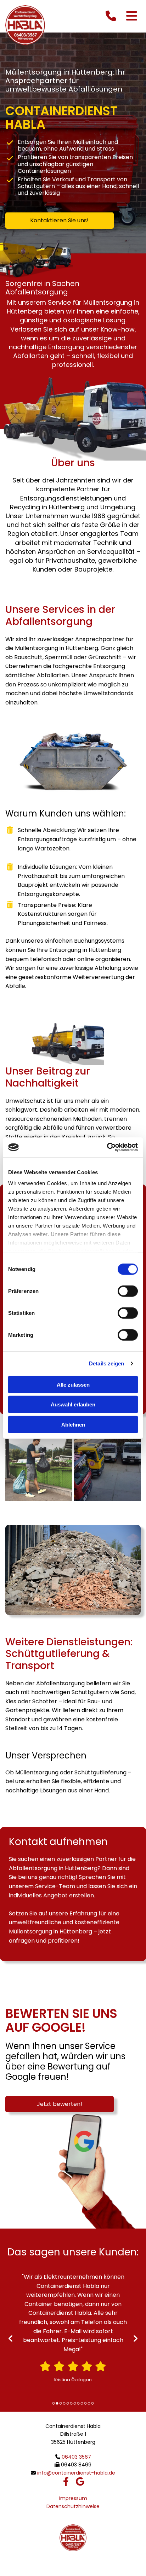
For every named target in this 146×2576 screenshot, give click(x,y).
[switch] (128, 1291)
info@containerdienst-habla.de (76, 2473)
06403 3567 (76, 2457)
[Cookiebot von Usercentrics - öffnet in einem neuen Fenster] (107, 1147)
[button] (60, 221)
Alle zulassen (73, 1384)
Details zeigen (106, 1363)
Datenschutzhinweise (73, 2506)
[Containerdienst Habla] (25, 25)
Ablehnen (73, 1424)
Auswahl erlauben (73, 1404)
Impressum (73, 2498)
